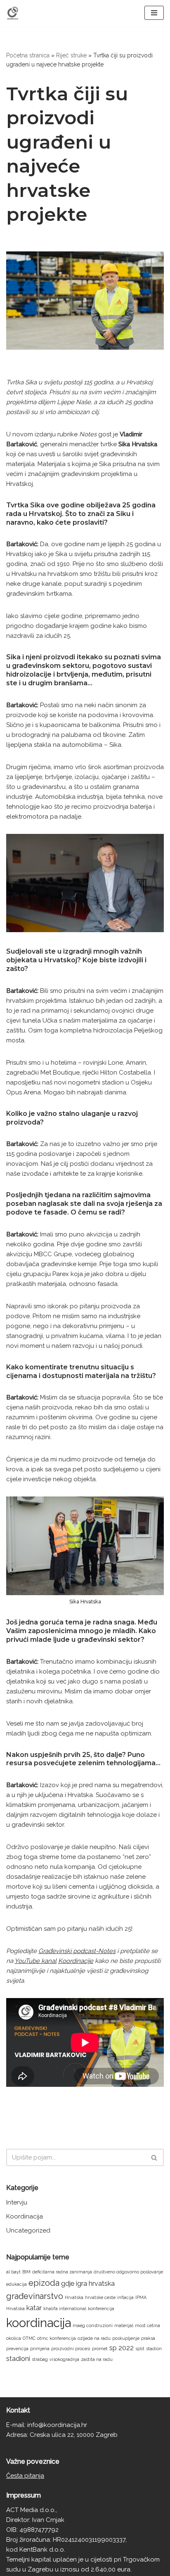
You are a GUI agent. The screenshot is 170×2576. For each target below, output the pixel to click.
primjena (40, 2349)
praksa (148, 2338)
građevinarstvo (35, 2296)
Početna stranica (28, 55)
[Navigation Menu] (154, 13)
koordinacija (39, 2323)
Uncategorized (28, 2230)
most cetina (148, 2325)
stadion (154, 2349)
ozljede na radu (94, 2338)
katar (34, 2308)
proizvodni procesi (71, 2349)
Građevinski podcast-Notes (77, 1951)
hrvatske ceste (100, 2297)
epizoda (44, 2283)
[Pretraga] (155, 2157)
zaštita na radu (97, 2359)
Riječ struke (71, 55)
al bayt (13, 2272)
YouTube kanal (35, 1961)
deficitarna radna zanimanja (62, 2272)
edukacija (17, 2284)
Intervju (17, 2202)
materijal (124, 2325)
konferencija (101, 2308)
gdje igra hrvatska (88, 2284)
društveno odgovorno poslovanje (128, 2272)
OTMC (29, 2338)
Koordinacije (76, 1961)
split (140, 2349)
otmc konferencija (57, 2338)
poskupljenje (126, 2338)
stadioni (18, 2359)
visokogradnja (64, 2359)
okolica (14, 2338)
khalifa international (65, 2308)
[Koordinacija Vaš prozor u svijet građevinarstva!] (13, 13)
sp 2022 (122, 2348)
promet (100, 2349)
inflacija (125, 2297)
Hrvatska (74, 2297)
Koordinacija (25, 2216)
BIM (26, 2272)
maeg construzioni (93, 2325)
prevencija (17, 2349)
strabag (40, 2359)
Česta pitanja (25, 2476)
